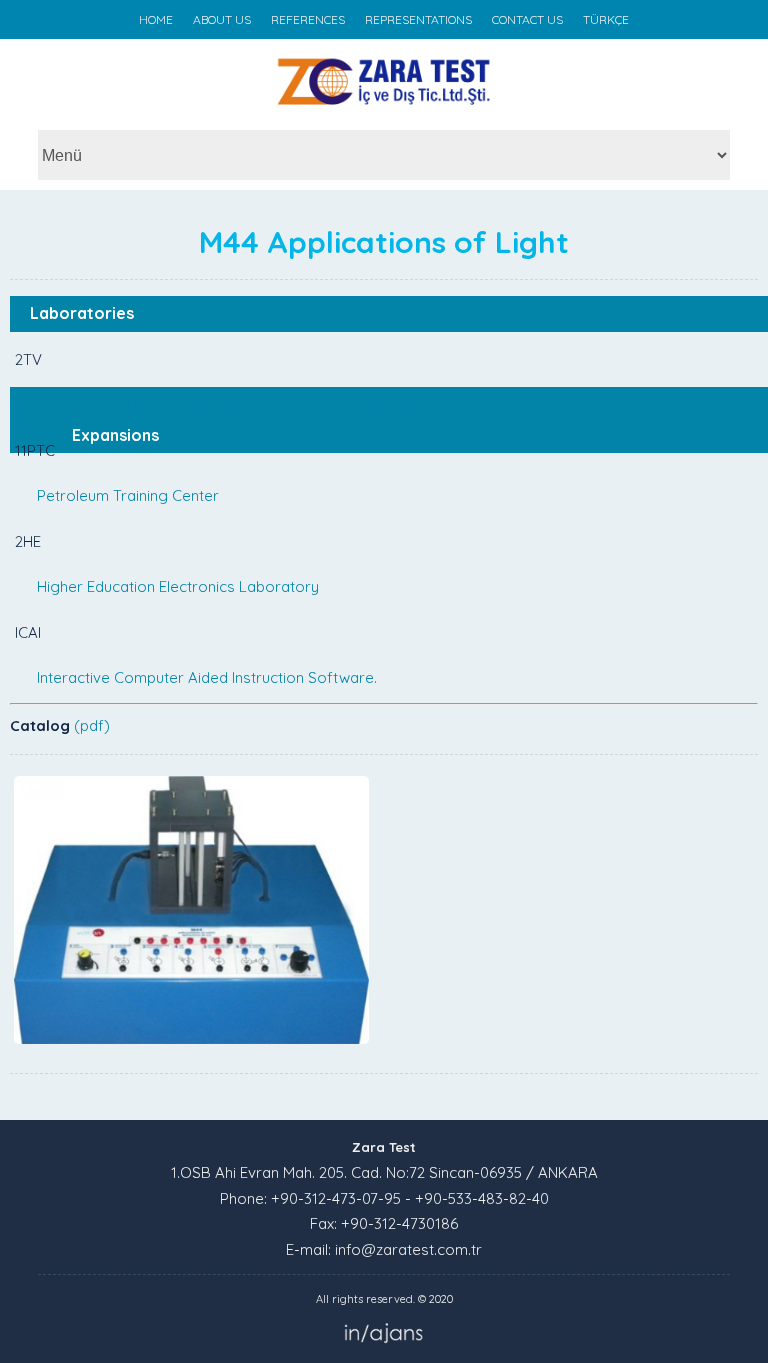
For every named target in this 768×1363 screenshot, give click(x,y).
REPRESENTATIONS (418, 19)
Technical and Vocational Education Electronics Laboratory (241, 404)
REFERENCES (308, 19)
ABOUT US (222, 19)
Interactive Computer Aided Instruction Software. (207, 677)
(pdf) (92, 725)
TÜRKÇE (606, 19)
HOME (156, 19)
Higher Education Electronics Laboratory (178, 586)
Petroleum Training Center (128, 495)
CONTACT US (527, 19)
